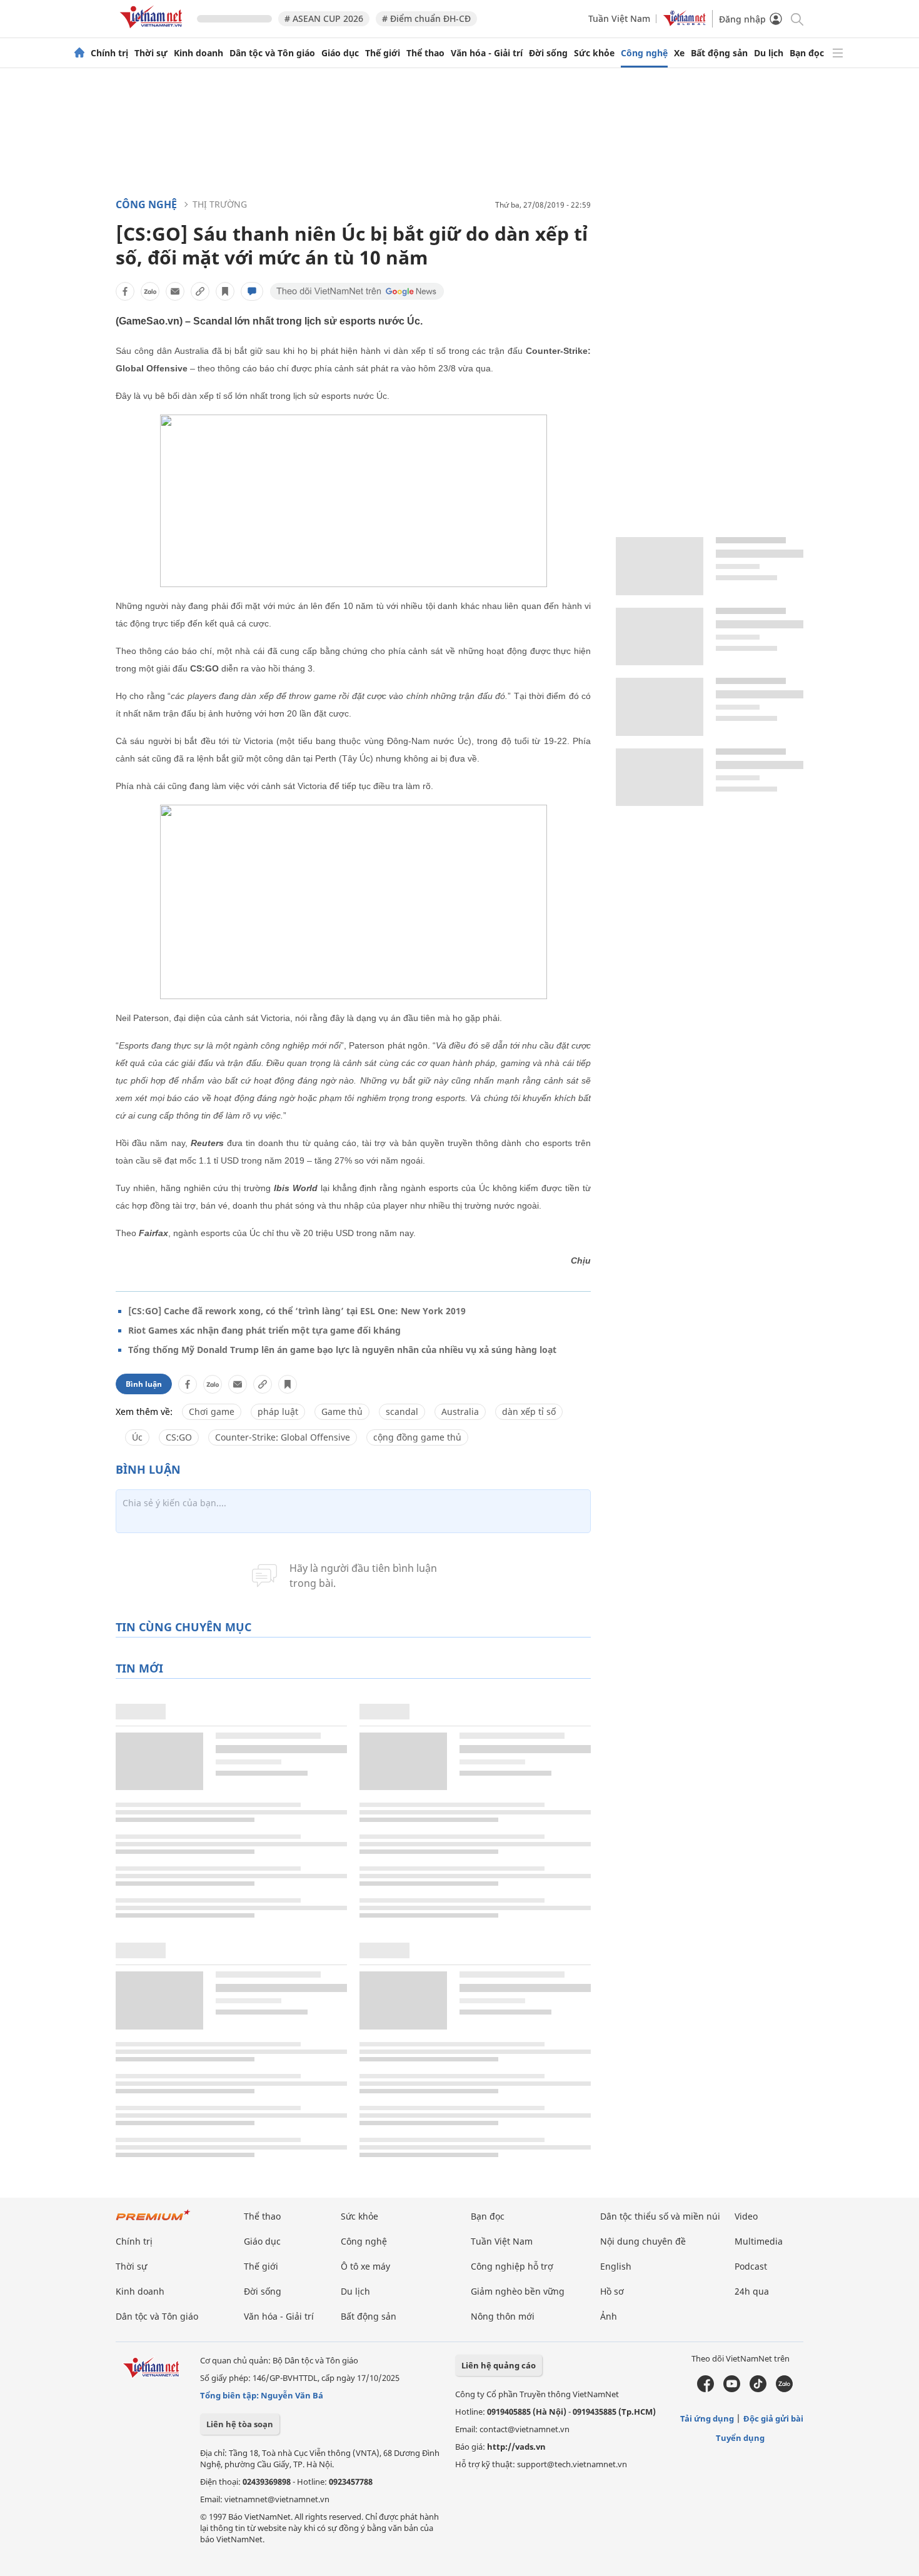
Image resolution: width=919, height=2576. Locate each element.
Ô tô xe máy (365, 2266)
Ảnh (609, 2316)
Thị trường (220, 204)
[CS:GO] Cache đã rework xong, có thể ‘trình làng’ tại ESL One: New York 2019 (297, 1311)
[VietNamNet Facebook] (706, 2389)
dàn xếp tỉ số (529, 1411)
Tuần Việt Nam (619, 18)
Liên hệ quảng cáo (499, 2365)
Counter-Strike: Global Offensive (283, 1437)
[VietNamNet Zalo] (784, 2389)
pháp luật (278, 1411)
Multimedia (759, 2241)
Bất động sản (719, 53)
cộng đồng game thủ (417, 1437)
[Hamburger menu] (838, 53)
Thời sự (151, 53)
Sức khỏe (594, 53)
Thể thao (425, 53)
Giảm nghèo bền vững (518, 2291)
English (616, 2266)
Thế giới (383, 53)
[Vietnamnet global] (685, 23)
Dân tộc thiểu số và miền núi (660, 2216)
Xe (679, 53)
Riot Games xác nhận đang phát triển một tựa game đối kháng (264, 1330)
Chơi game (212, 1411)
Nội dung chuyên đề (643, 2241)
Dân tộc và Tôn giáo (272, 53)
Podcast (751, 2266)
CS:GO (179, 1437)
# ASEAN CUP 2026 (324, 18)
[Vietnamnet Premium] (153, 2221)
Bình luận (144, 1384)
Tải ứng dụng (707, 2418)
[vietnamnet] (153, 30)
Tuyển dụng (740, 2438)
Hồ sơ (612, 2291)
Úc (137, 1437)
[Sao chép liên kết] (200, 291)
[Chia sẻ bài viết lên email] (175, 291)
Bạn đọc (807, 53)
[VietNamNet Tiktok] (758, 2389)
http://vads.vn (516, 2447)
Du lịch (769, 53)
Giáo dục (340, 53)
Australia (460, 1411)
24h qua (752, 2291)
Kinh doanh (198, 53)
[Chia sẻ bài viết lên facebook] (125, 291)
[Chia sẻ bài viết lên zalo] (150, 291)
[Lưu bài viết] (225, 291)
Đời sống (548, 53)
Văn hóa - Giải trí (487, 53)
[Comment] (252, 291)
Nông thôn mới (503, 2316)
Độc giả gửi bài (773, 2418)
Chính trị (109, 53)
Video (746, 2216)
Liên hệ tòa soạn (240, 2424)
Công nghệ (644, 53)
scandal (402, 1411)
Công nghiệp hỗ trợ (512, 2266)
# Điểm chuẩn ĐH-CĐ (426, 18)
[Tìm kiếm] (796, 18)
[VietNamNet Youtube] (732, 2389)
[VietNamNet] (79, 53)
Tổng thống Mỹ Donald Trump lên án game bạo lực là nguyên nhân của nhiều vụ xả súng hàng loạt (342, 1350)
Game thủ (342, 1411)
